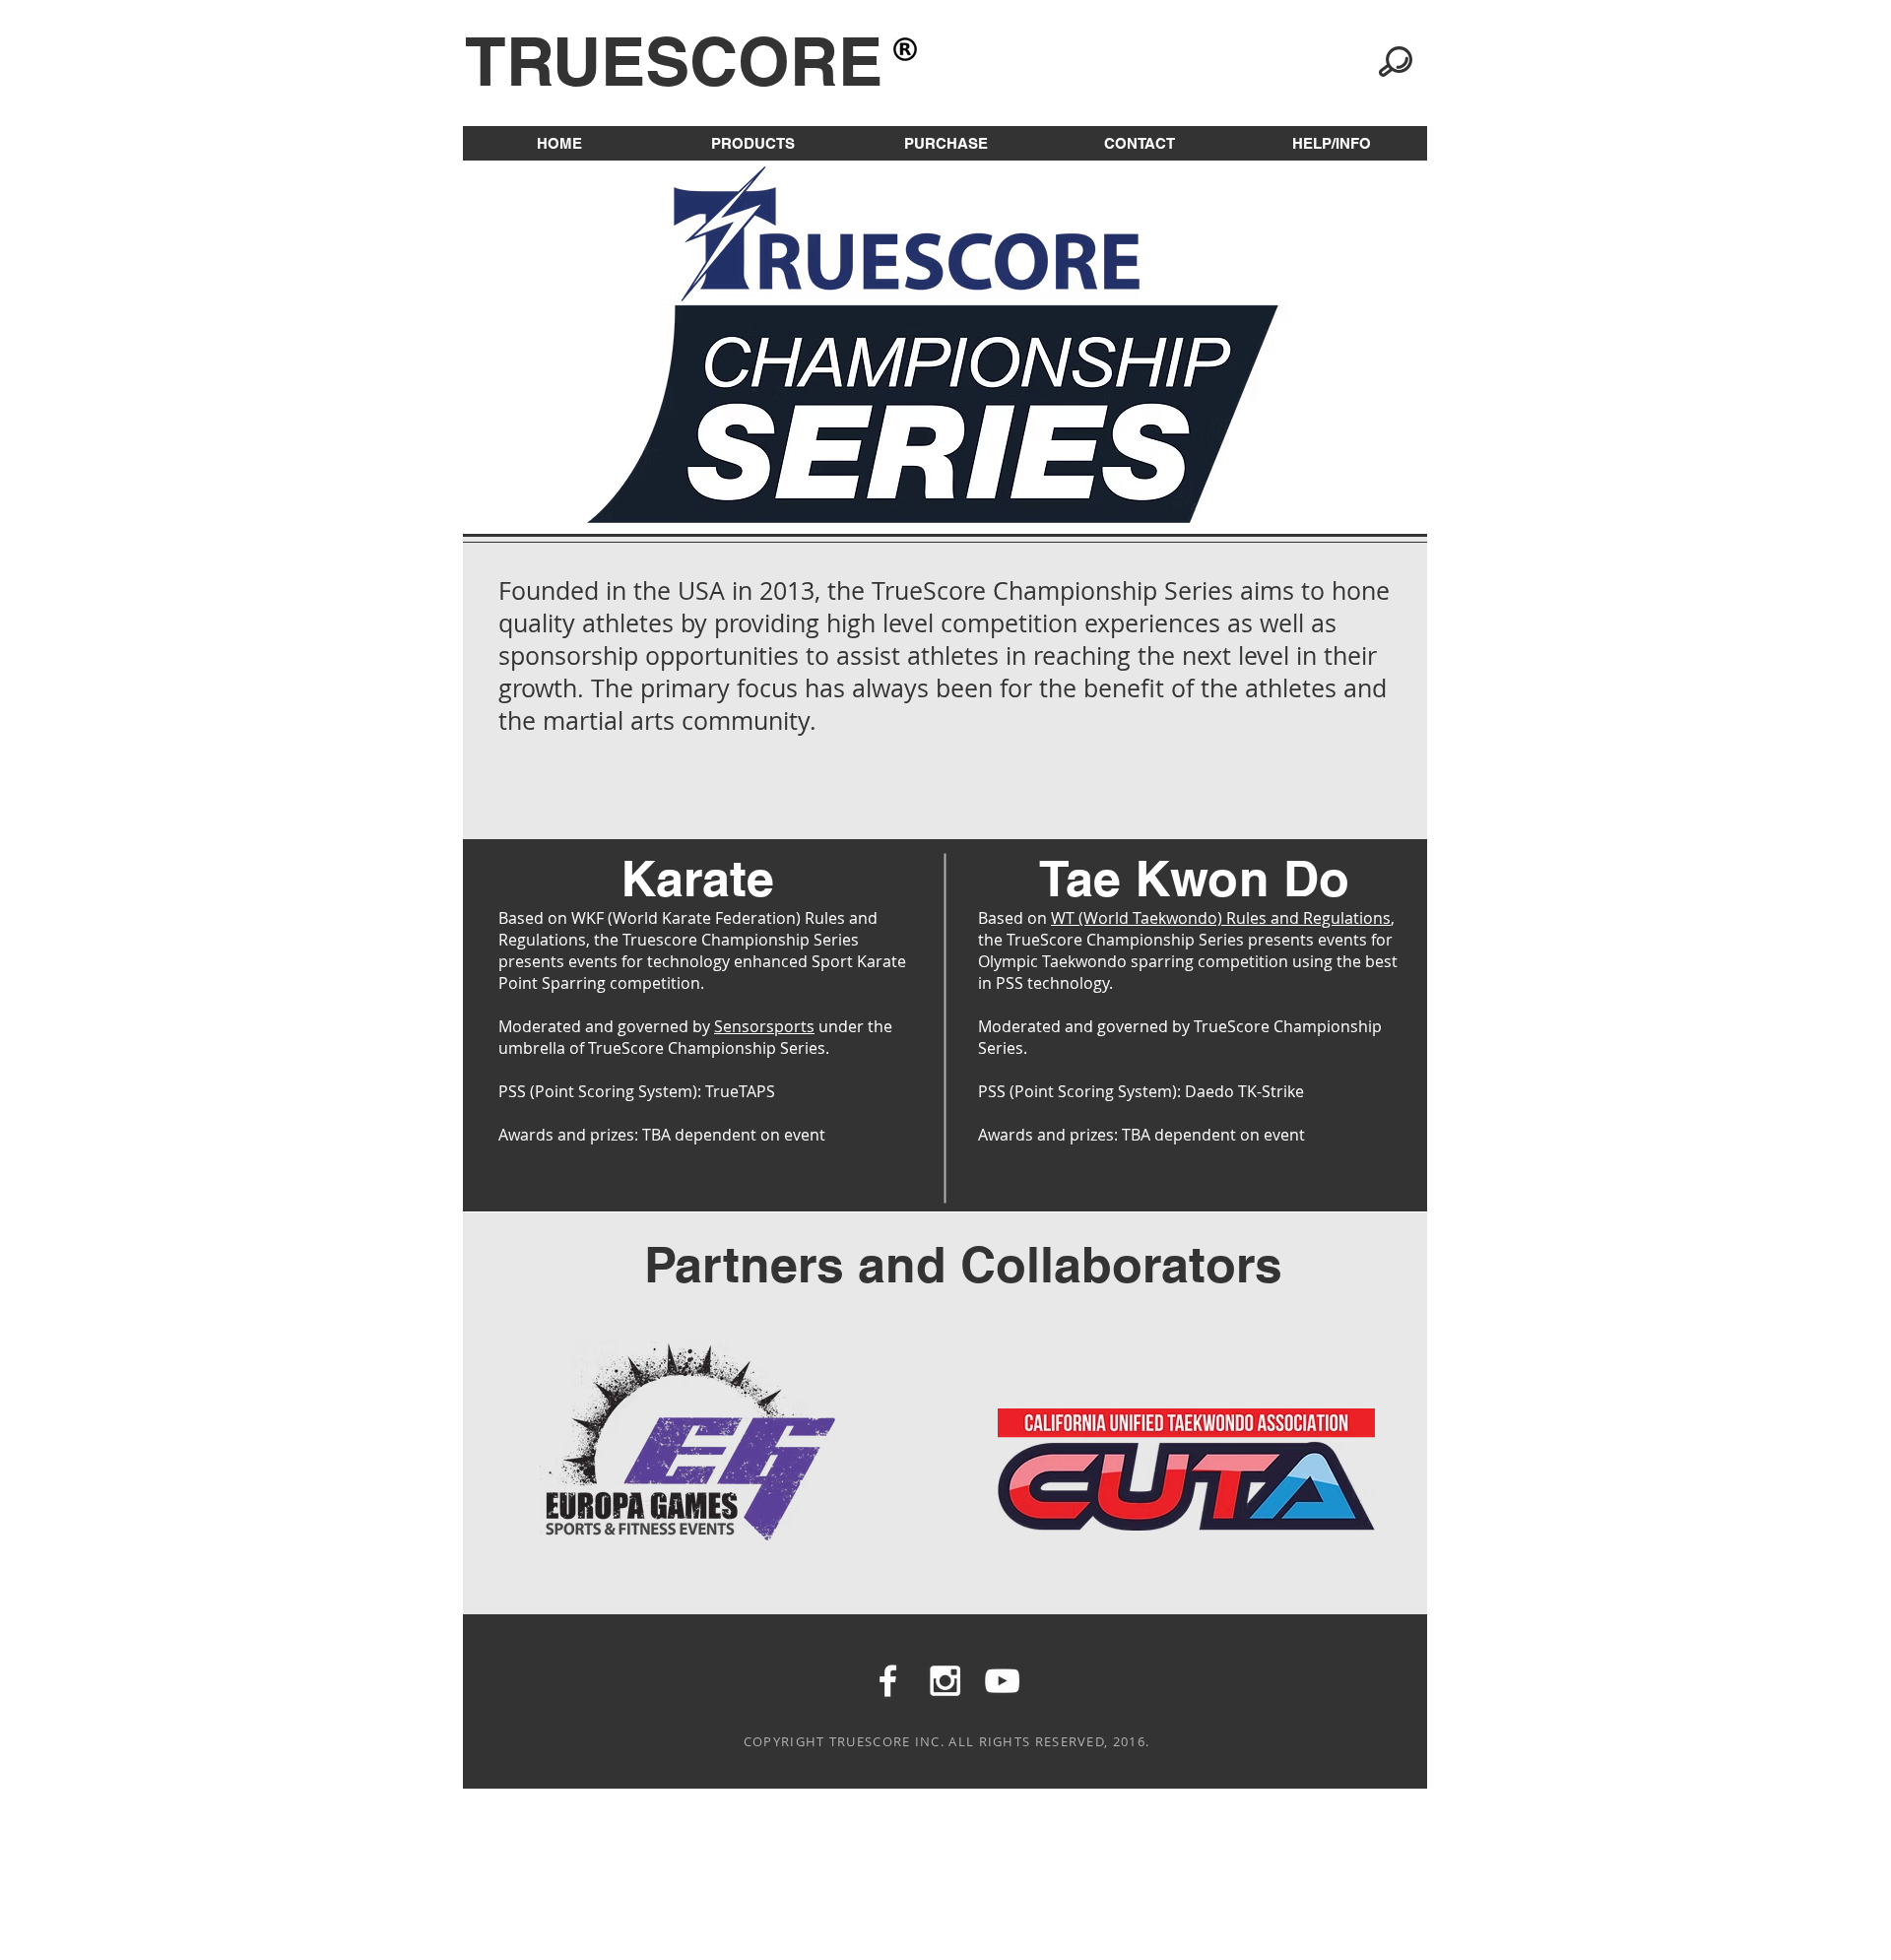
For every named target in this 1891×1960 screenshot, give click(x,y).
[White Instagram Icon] (945, 1681)
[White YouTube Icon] (1002, 1681)
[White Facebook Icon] (888, 1681)
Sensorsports (764, 1026)
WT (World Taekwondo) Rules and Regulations (1221, 918)
